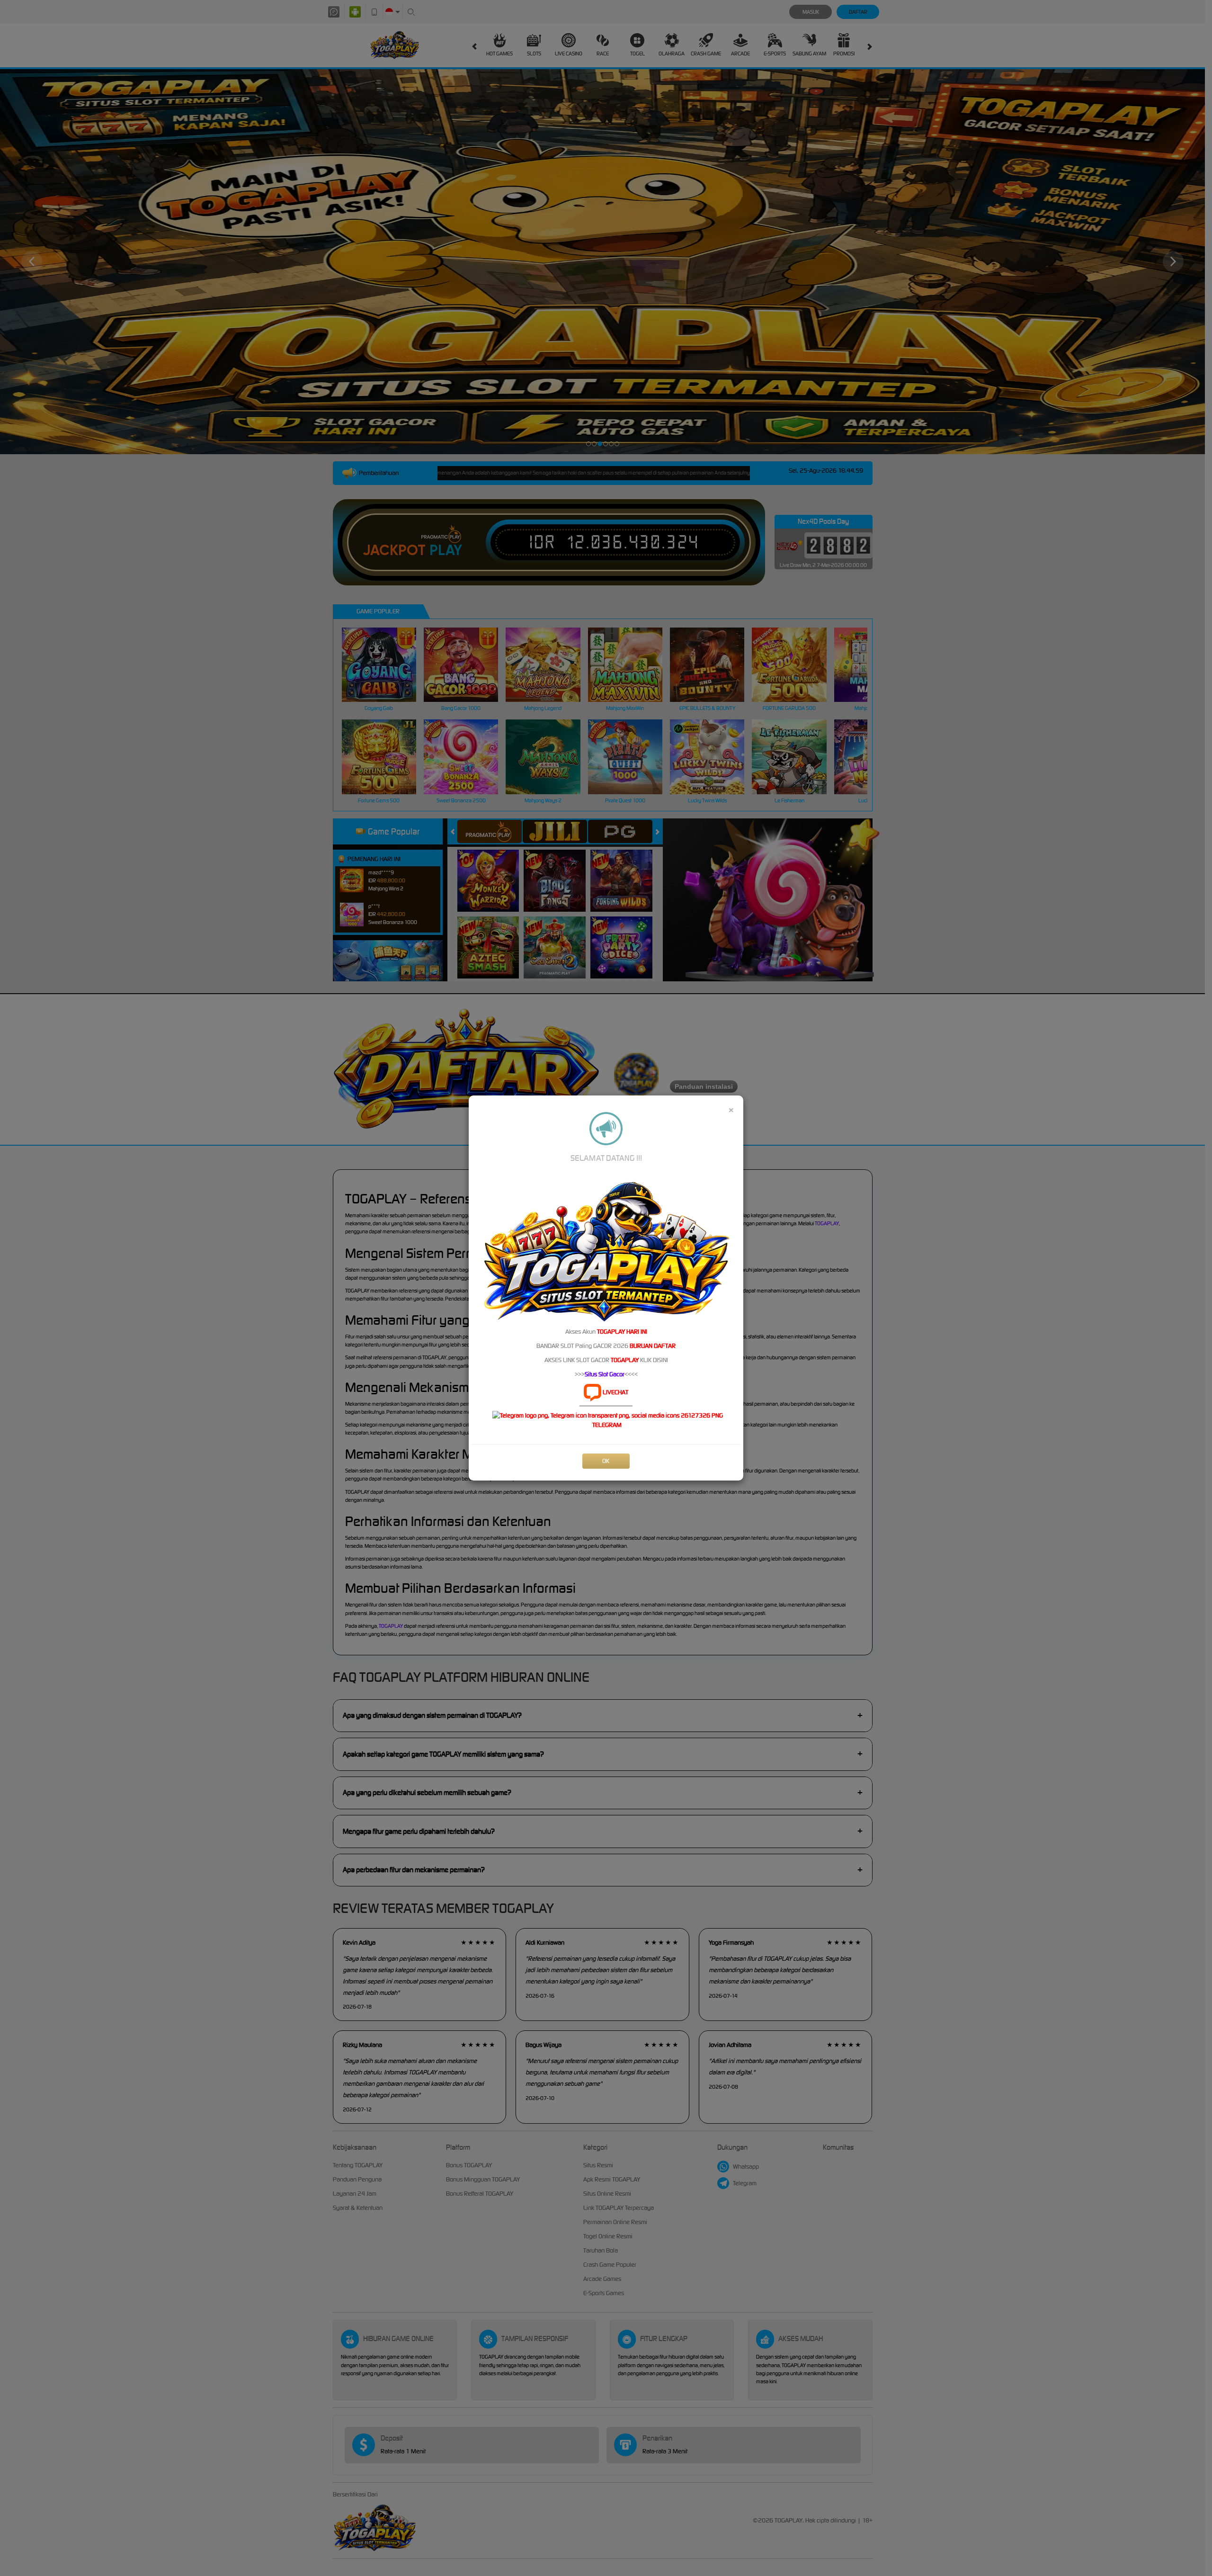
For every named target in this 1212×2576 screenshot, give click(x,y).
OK (606, 1461)
